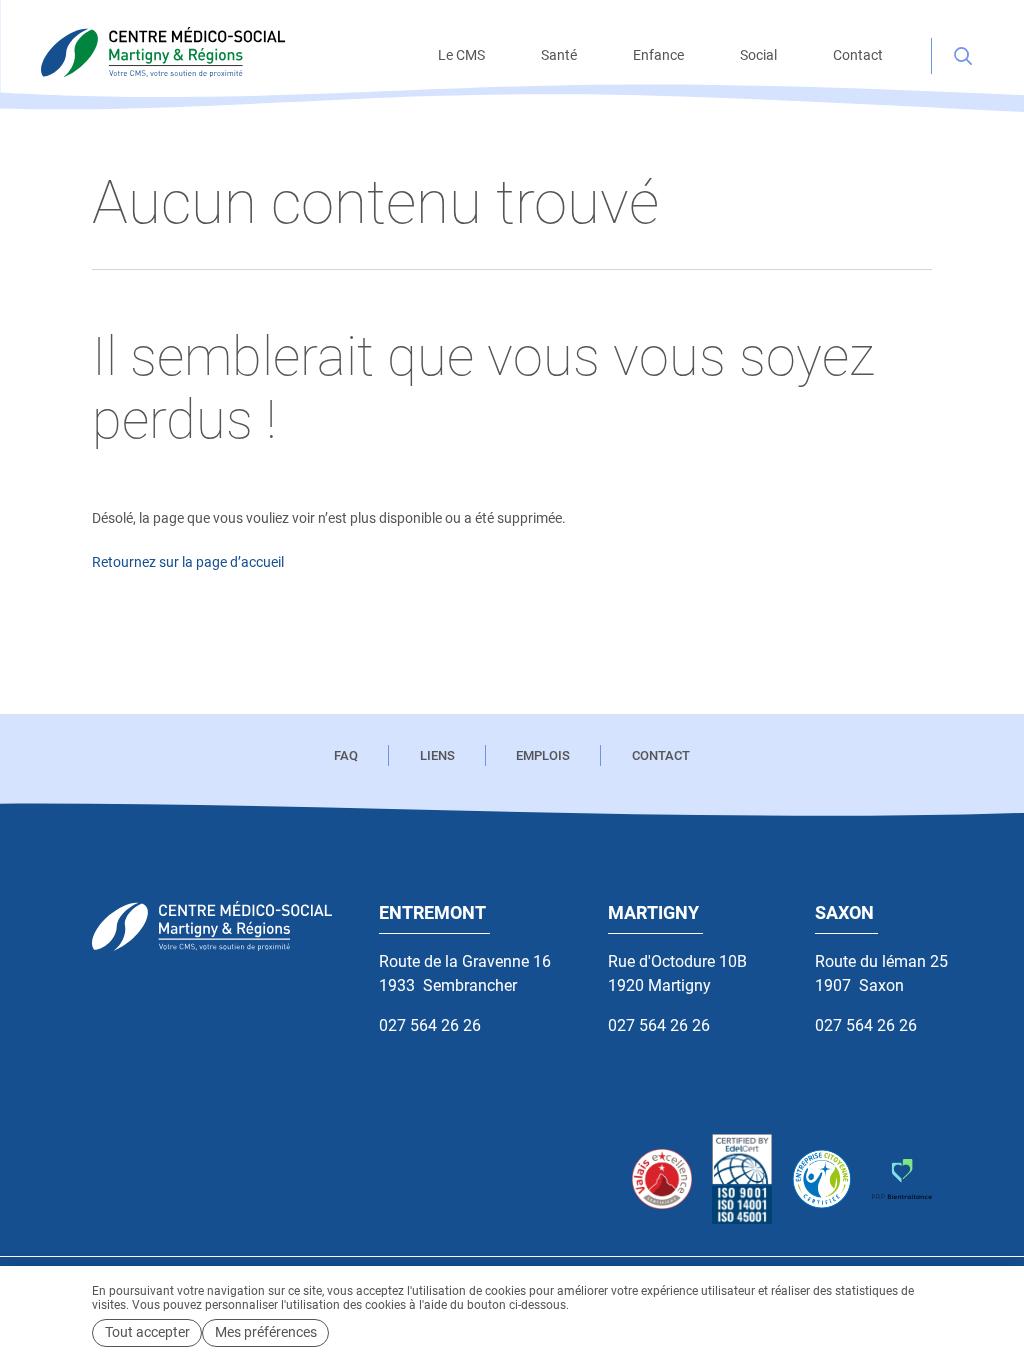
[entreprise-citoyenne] (822, 1178)
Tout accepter (147, 1332)
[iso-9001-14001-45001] (742, 1179)
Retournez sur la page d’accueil (188, 562)
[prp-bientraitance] (902, 1179)
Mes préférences (266, 1332)
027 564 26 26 (430, 1025)
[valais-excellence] (662, 1179)
